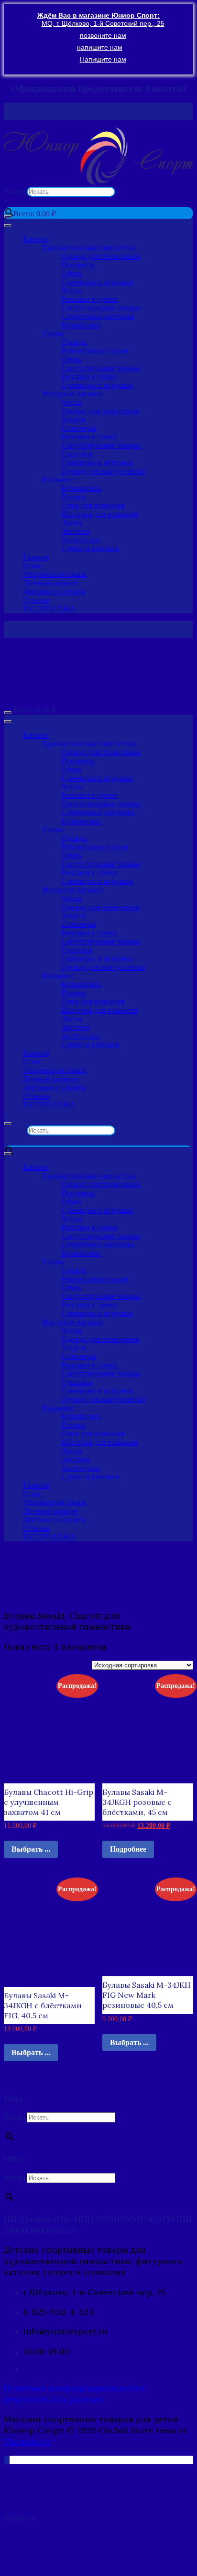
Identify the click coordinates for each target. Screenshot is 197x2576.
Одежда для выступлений (103, 471)
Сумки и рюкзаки (90, 548)
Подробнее (128, 1849)
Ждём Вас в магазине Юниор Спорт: (98, 15)
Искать (15, 191)
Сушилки (77, 454)
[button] (98, 156)
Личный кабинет (51, 583)
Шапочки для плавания (99, 514)
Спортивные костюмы (98, 316)
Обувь (71, 273)
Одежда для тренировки (101, 256)
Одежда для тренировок (100, 411)
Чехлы (72, 291)
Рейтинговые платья (95, 351)
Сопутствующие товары (101, 308)
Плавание (58, 480)
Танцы (53, 334)
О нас (32, 566)
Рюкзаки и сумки (89, 299)
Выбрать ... (31, 1849)
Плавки (74, 497)
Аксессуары (81, 540)
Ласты (71, 523)
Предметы (78, 265)
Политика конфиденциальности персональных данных (74, 2394)
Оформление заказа (55, 574)
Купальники (81, 325)
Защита (73, 419)
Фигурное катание (72, 394)
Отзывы (36, 600)
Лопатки (75, 531)
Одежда (74, 342)
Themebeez (27, 2442)
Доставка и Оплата (54, 591)
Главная (36, 557)
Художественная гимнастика (89, 248)
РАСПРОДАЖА (49, 609)
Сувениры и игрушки (97, 282)
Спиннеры (79, 428)
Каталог (36, 239)
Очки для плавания (93, 505)
